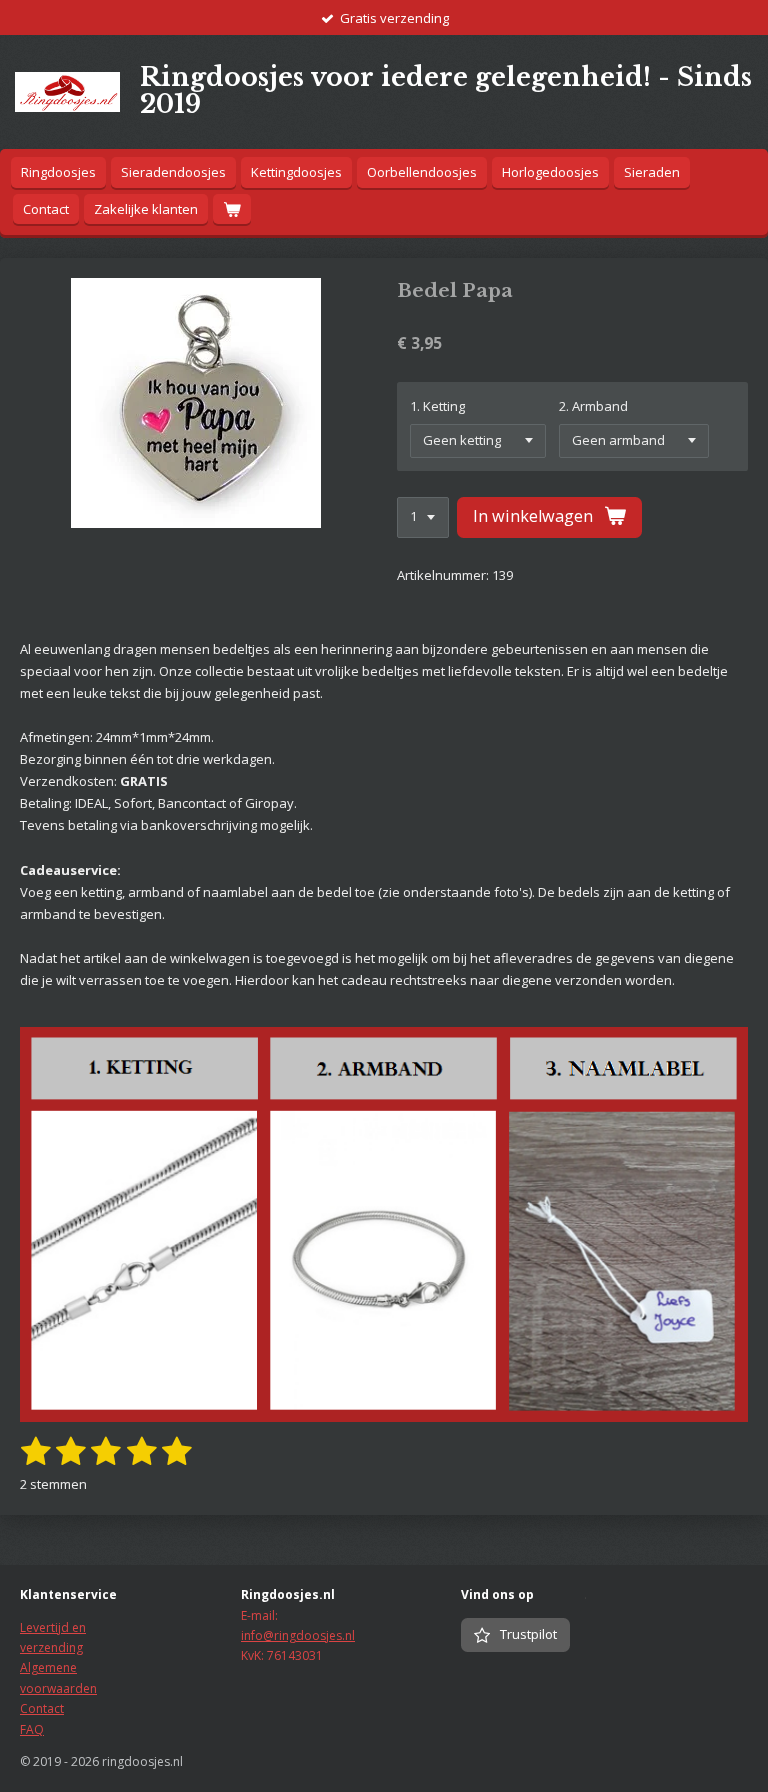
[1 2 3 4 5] (423, 517)
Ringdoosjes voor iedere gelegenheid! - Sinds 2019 (446, 91)
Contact (42, 1708)
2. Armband (593, 406)
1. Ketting (437, 406)
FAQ (32, 1729)
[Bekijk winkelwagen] (232, 209)
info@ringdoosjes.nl (298, 1635)
